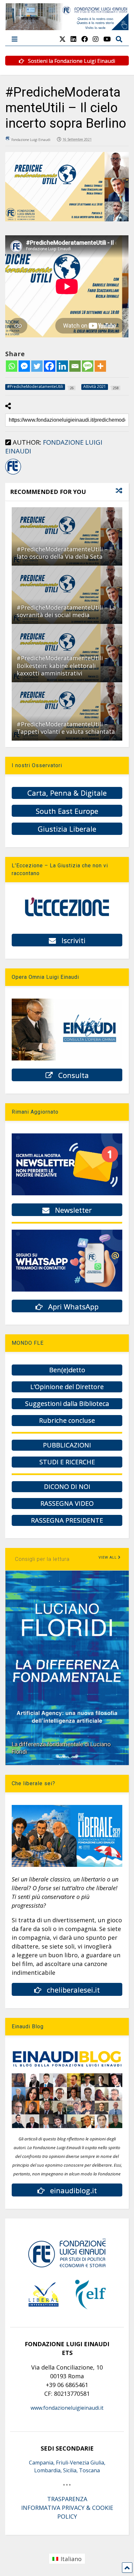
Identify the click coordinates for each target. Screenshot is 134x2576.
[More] (100, 366)
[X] (62, 39)
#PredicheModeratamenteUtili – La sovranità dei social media (66, 611)
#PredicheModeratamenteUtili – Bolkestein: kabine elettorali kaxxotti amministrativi (62, 666)
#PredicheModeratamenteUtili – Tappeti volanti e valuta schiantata (66, 728)
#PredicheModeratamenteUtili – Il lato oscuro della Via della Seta (65, 553)
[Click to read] (67, 536)
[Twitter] (37, 366)
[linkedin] (74, 39)
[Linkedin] (62, 366)
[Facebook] (50, 366)
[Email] (75, 366)
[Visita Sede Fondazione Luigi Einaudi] (67, 27)
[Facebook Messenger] (24, 366)
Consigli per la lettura (42, 1559)
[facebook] (85, 39)
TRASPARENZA (67, 2499)
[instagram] (96, 39)
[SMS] (88, 366)
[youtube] (107, 39)
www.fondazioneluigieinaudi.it (67, 2408)
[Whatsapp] (12, 366)
